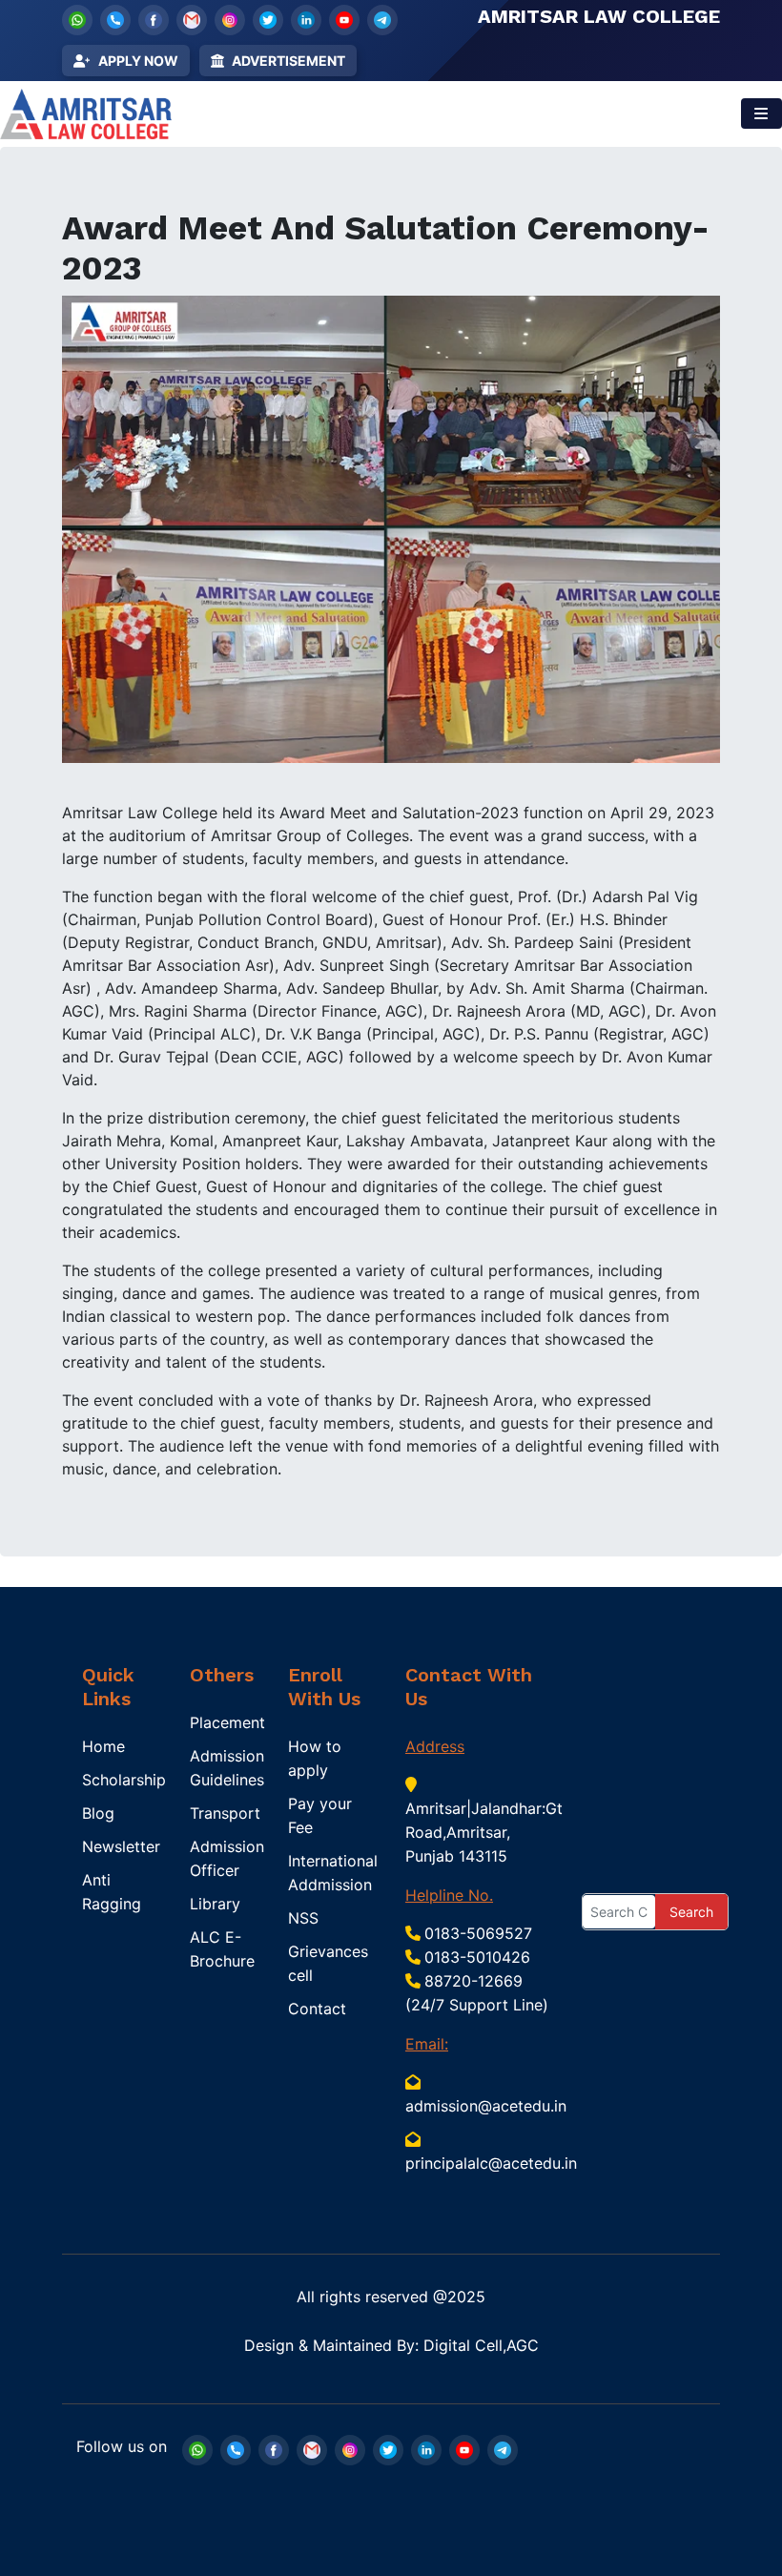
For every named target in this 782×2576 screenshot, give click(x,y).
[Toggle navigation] (761, 113)
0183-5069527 (478, 1933)
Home (103, 1746)
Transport (225, 1813)
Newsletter (121, 1846)
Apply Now (138, 61)
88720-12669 (473, 1981)
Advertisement (288, 61)
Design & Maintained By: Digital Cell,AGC (391, 2345)
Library (215, 1904)
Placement (227, 1722)
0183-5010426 (477, 1957)
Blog (98, 1813)
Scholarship (124, 1780)
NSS (303, 1918)
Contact (317, 2009)
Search (691, 1912)
